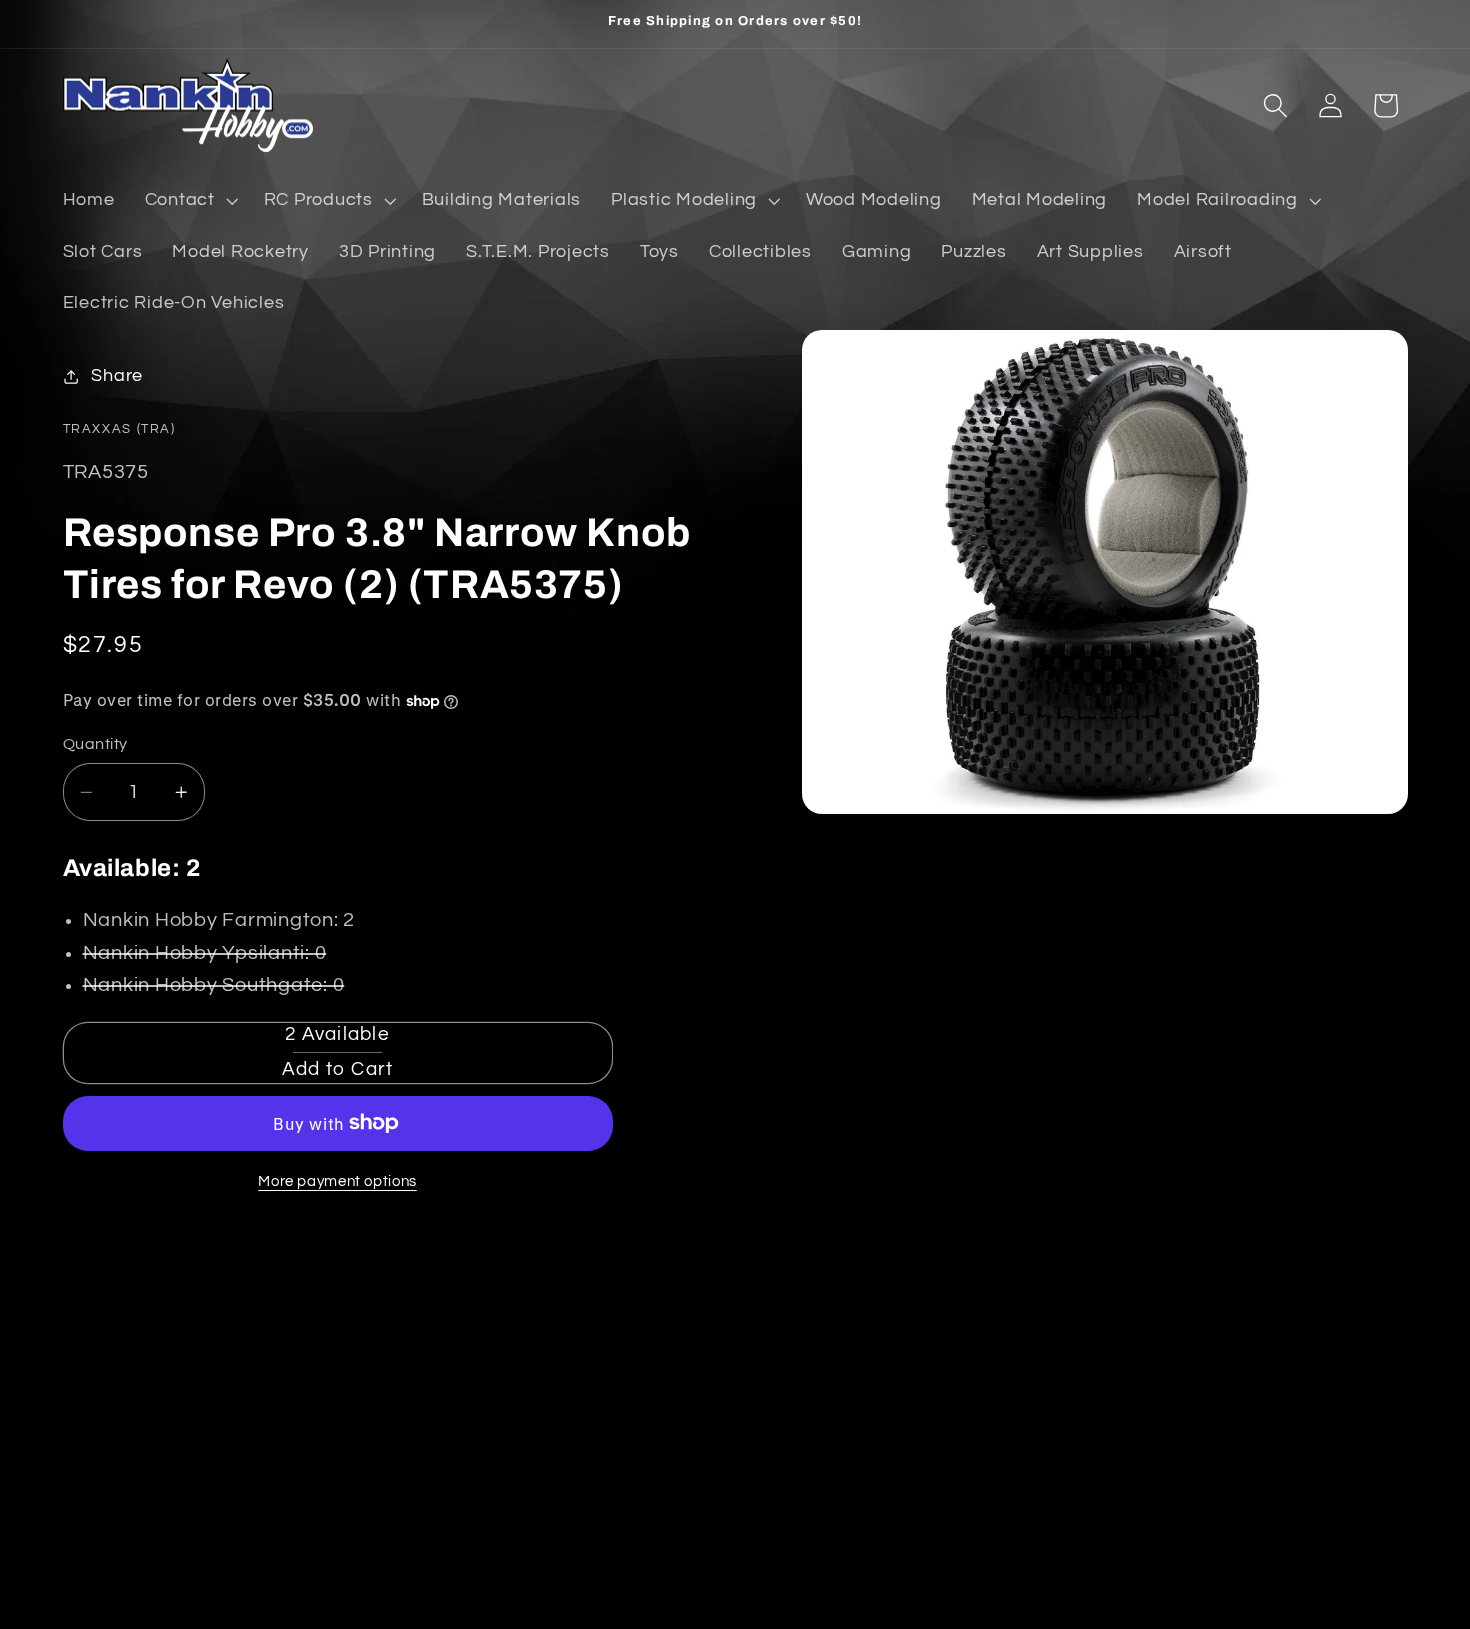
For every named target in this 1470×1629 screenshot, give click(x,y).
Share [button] (117, 376)
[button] (189, 201)
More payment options (337, 1181)
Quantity (95, 744)
